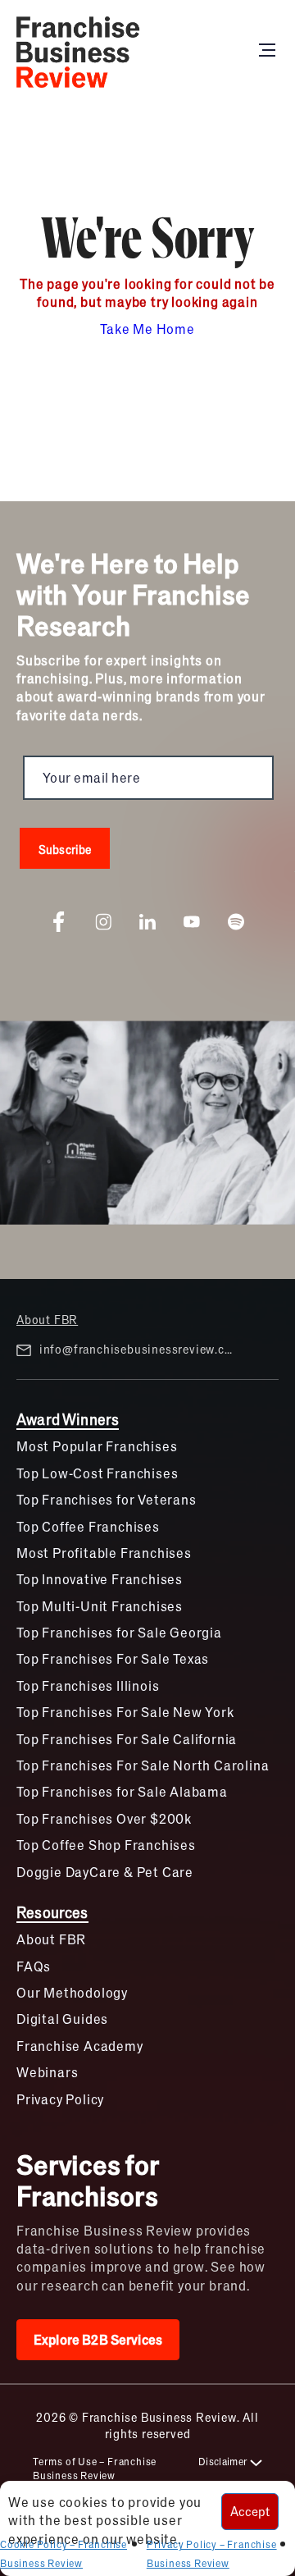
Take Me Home (147, 329)
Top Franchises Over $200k (104, 1818)
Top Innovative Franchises (100, 1579)
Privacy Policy (60, 2099)
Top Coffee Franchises (88, 1526)
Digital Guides (62, 2019)
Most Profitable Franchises (104, 1553)
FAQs (34, 1966)
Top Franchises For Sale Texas (113, 1658)
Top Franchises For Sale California (127, 1739)
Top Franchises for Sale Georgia (119, 1632)
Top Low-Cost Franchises (97, 1473)
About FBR (47, 1319)
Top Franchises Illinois (88, 1685)
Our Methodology (72, 1992)
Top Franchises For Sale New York (125, 1712)
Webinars (47, 2072)
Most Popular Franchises (97, 1446)
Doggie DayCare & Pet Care (105, 1872)
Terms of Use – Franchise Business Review (95, 2468)
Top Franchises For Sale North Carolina (143, 1765)
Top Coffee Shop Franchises (106, 1845)
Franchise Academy (80, 2046)
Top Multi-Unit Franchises (100, 1606)
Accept (250, 2511)
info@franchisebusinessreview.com (138, 1349)
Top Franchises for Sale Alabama (122, 1791)
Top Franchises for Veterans (107, 1499)
